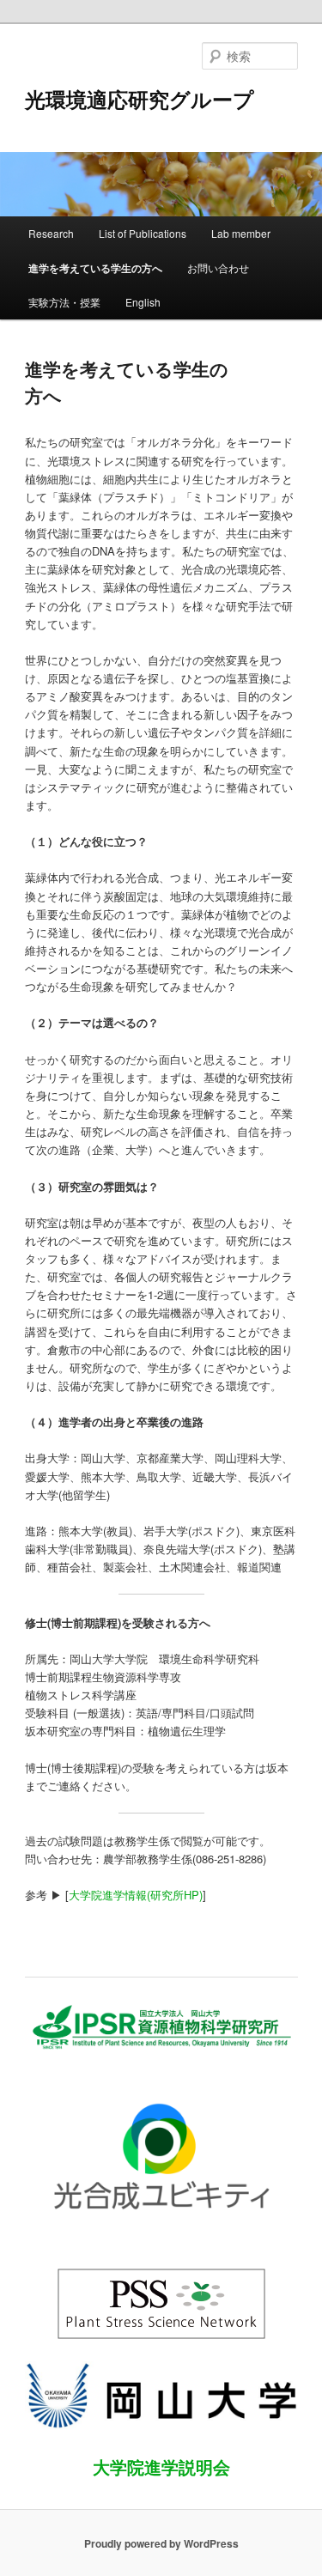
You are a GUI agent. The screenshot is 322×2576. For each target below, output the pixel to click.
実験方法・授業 (64, 302)
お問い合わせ (218, 267)
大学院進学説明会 (161, 2467)
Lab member (241, 233)
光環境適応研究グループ (140, 99)
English (143, 302)
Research (51, 233)
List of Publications (143, 233)
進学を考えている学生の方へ (95, 268)
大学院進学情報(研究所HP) (136, 1895)
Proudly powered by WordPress (161, 2543)
